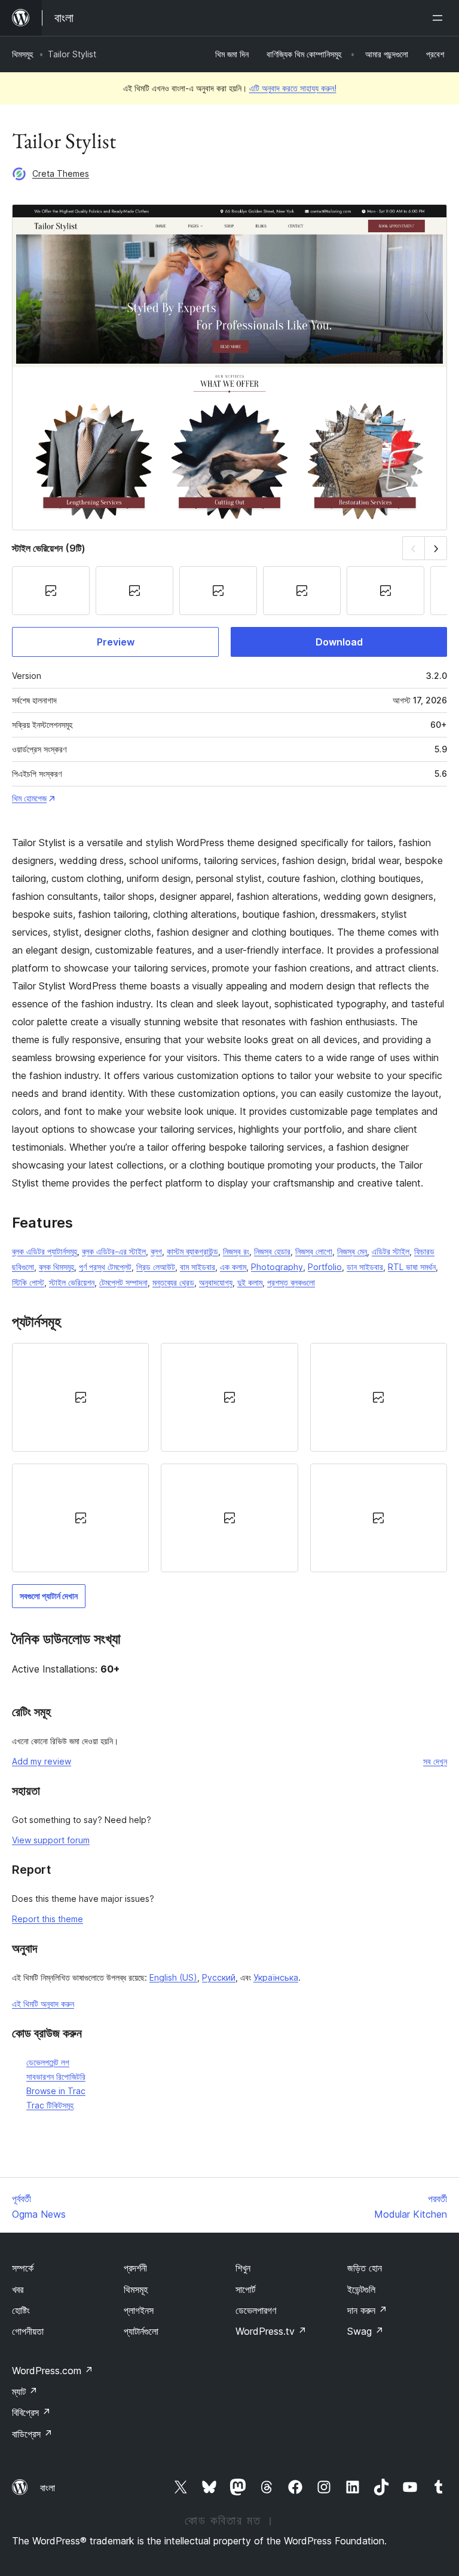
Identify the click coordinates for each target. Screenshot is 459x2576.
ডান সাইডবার (365, 1267)
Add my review (42, 1761)
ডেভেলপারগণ (256, 2310)
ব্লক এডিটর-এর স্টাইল (114, 1251)
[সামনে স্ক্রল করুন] (436, 548)
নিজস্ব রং (236, 1251)
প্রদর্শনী (135, 2268)
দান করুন (367, 2310)
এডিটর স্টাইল (391, 1251)
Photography (277, 1267)
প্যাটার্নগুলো (141, 2331)
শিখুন (243, 2268)
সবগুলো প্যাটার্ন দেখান (49, 1596)
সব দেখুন (435, 1761)
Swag (365, 2331)
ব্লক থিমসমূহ (56, 1267)
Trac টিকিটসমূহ (50, 2105)
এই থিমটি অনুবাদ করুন (43, 2004)
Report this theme (48, 1919)
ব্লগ (156, 1251)
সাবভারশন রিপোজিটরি (56, 2077)
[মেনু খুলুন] (440, 18)
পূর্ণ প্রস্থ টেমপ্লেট (105, 1267)
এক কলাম (233, 1267)
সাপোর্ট (245, 2289)
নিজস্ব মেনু (352, 1251)
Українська (276, 1977)
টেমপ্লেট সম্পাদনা (123, 1282)
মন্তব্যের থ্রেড (173, 1282)
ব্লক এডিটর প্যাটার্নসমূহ (45, 1251)
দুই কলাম (250, 1282)
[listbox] (229, 1458)
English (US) (173, 1977)
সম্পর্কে (23, 2268)
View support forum (51, 1840)
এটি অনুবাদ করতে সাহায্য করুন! (293, 88)
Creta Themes (61, 173)
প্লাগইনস (139, 2310)
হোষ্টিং (21, 2310)
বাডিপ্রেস (32, 2434)
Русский (219, 1977)
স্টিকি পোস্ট (28, 1282)
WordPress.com (53, 2371)
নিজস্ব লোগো (314, 1251)
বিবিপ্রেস (31, 2412)
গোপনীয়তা (28, 2331)
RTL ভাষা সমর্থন (412, 1267)
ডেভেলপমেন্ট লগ (48, 2062)
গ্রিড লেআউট (156, 1267)
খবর (18, 2289)
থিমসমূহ (22, 54)
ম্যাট (25, 2391)
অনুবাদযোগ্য (216, 1282)
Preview (116, 642)
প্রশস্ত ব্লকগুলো (291, 1282)
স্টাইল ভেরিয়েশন (72, 1282)
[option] (80, 1397)
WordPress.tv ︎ (271, 2331)
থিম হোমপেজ (29, 798)
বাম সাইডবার (198, 1267)
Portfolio (325, 1267)
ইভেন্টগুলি (361, 2289)
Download (339, 642)
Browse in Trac (56, 2091)
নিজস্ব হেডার (272, 1251)
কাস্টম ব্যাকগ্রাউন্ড (192, 1251)
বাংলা (48, 2488)
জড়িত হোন (365, 2268)
